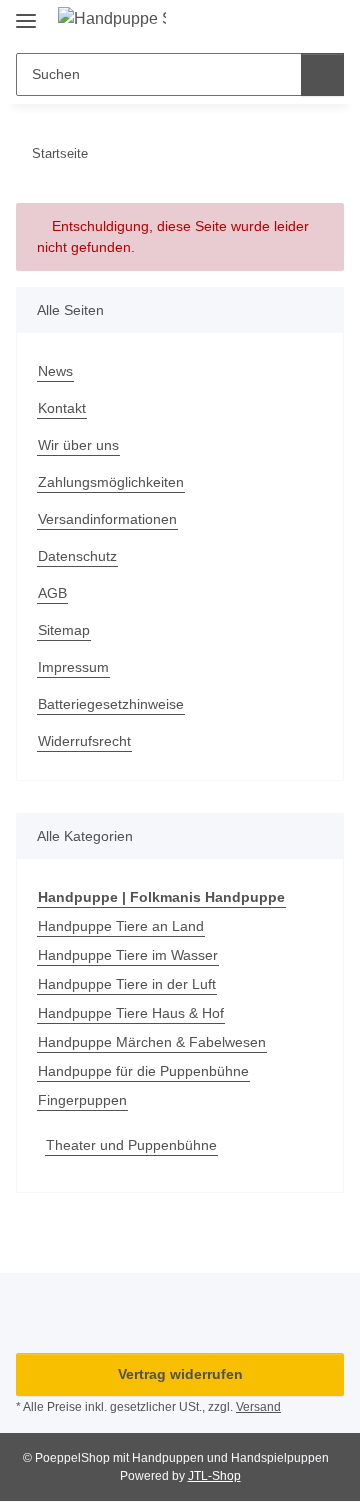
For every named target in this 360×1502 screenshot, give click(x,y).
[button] (265, 22)
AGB (52, 593)
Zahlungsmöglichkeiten (111, 482)
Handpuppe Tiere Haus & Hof (131, 1013)
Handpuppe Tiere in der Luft (127, 984)
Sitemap (64, 630)
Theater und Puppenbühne (131, 1145)
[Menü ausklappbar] (26, 12)
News (55, 371)
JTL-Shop (214, 1476)
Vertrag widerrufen (180, 1374)
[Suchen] (322, 74)
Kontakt (62, 408)
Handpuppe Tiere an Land (121, 926)
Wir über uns (78, 445)
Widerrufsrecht (84, 741)
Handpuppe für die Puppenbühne (143, 1071)
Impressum (73, 667)
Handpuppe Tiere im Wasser (128, 955)
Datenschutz (77, 556)
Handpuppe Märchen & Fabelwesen (152, 1042)
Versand (258, 1407)
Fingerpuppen (82, 1100)
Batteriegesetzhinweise (111, 704)
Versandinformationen (107, 519)
